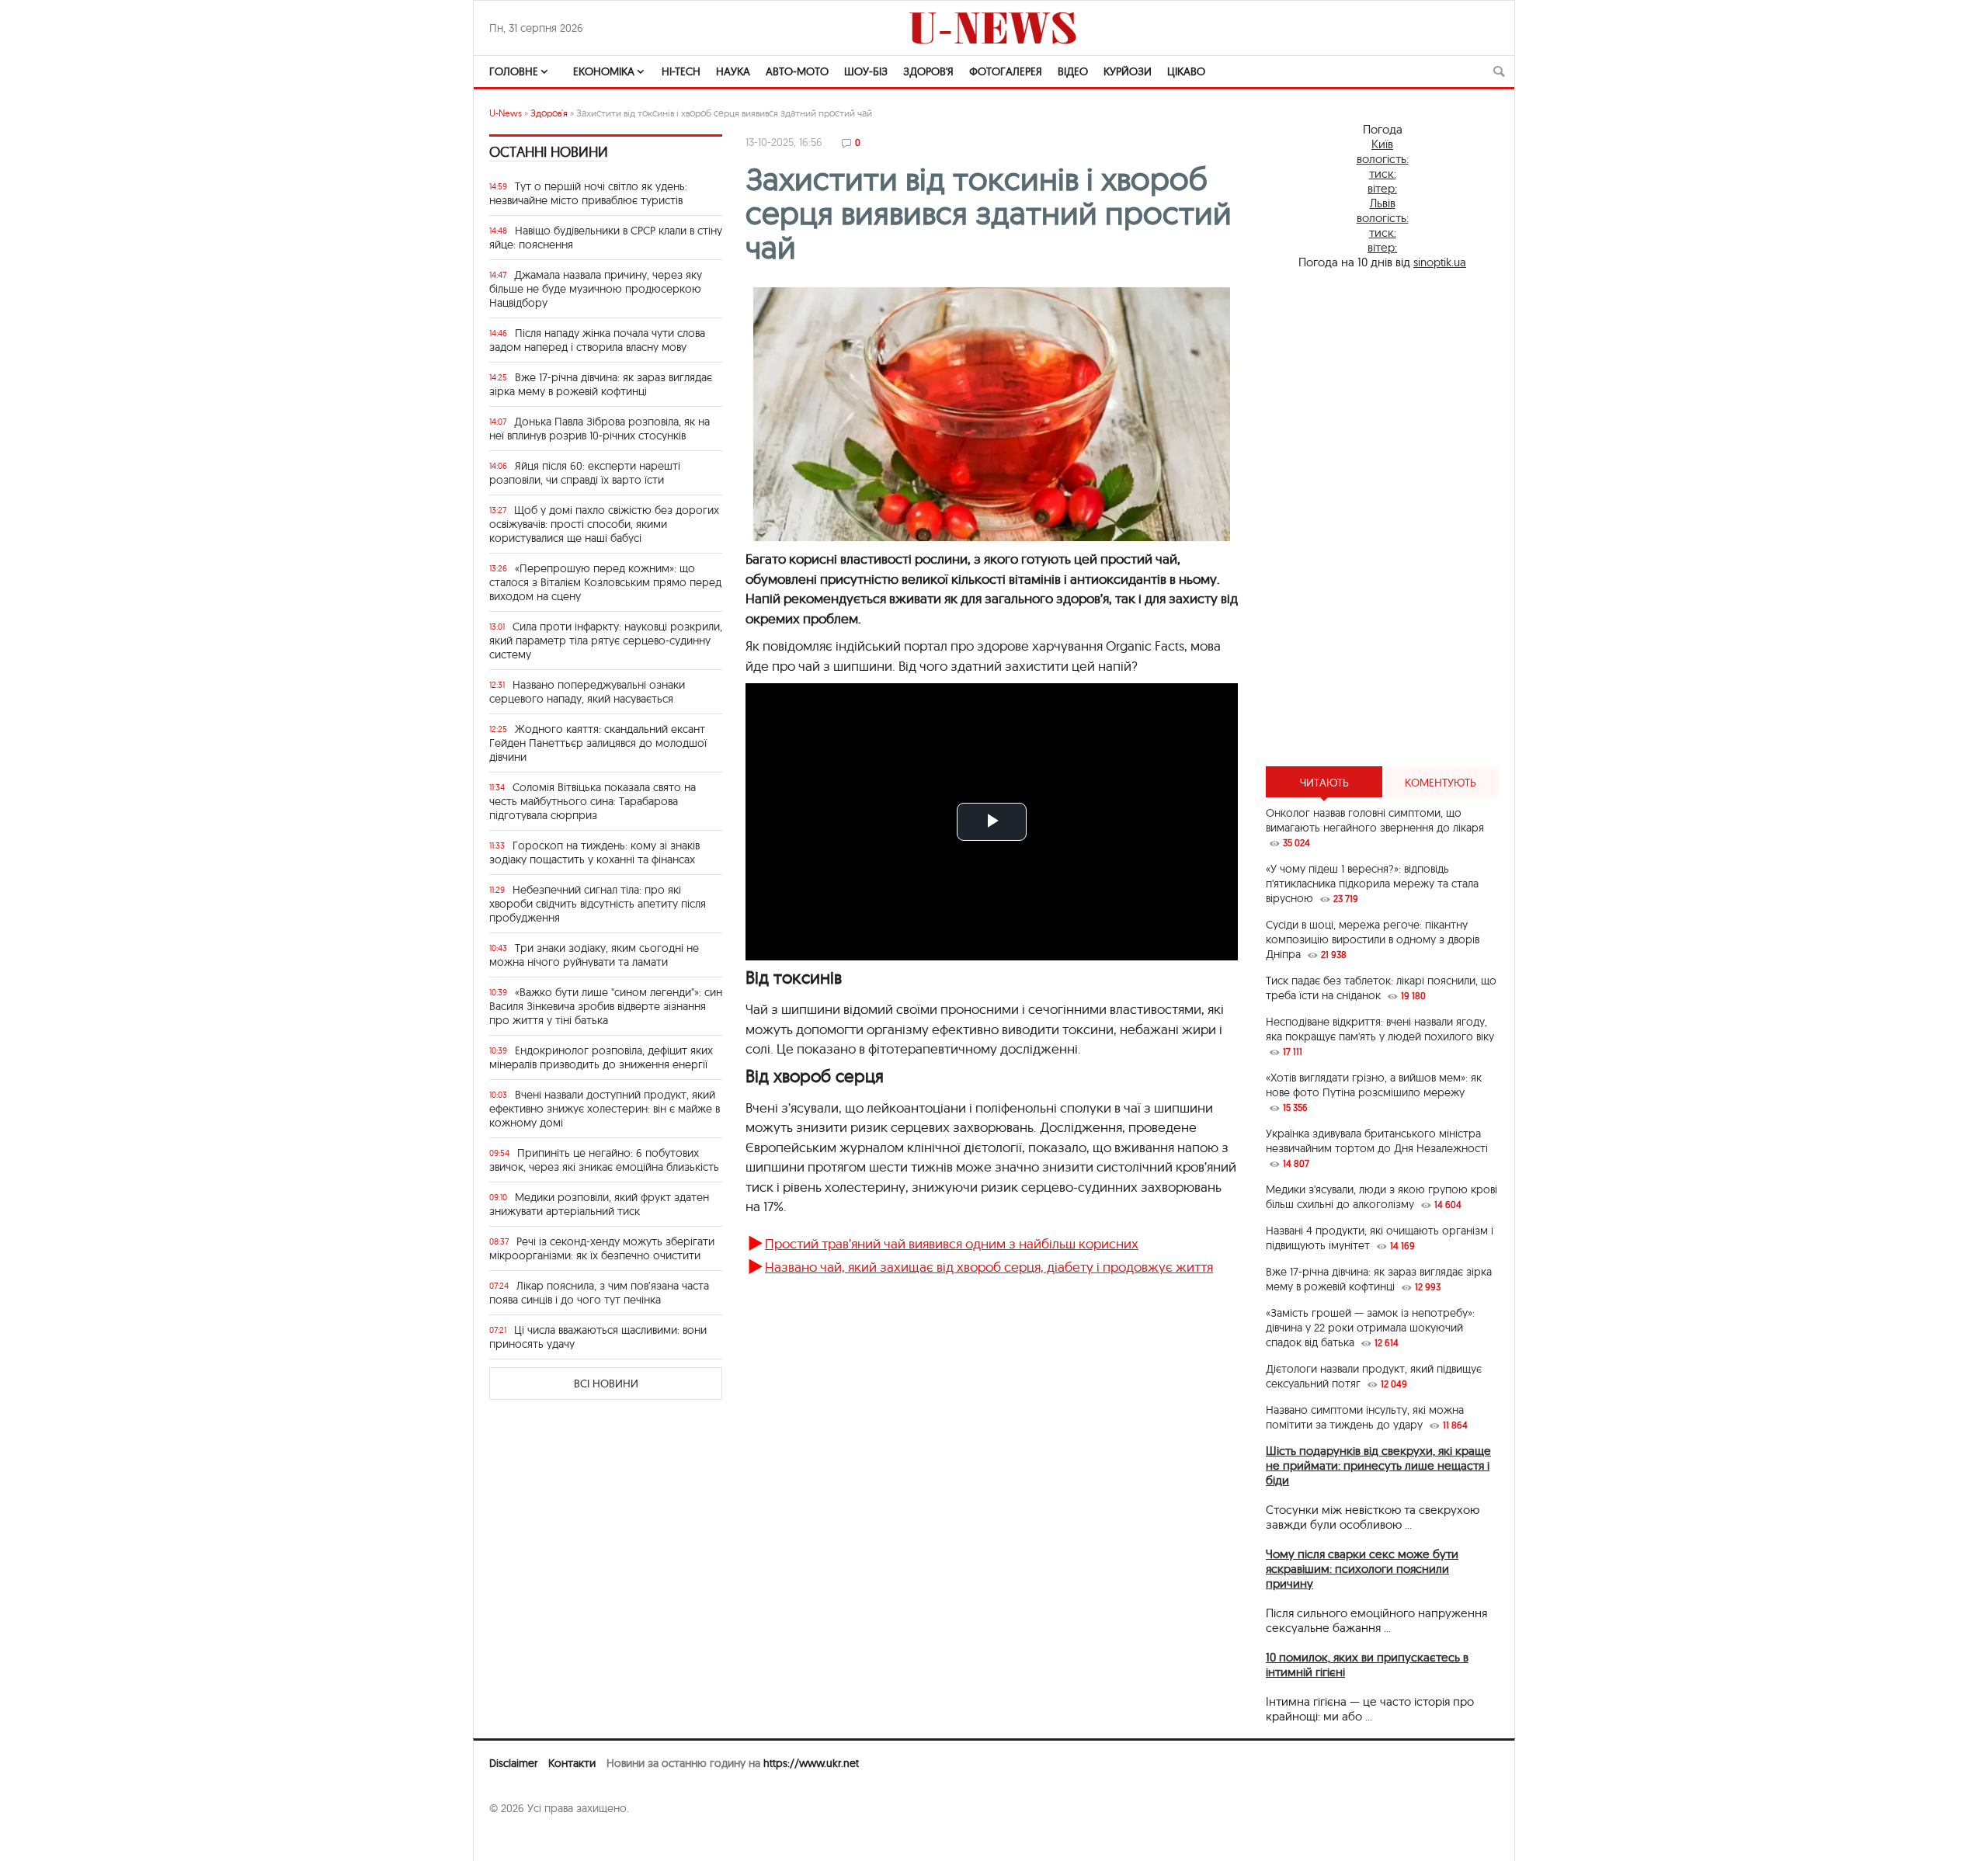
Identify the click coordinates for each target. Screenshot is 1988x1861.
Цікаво (1186, 71)
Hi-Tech (681, 71)
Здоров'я (928, 71)
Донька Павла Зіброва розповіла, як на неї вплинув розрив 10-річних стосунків (600, 429)
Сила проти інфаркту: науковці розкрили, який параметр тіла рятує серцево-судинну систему (606, 641)
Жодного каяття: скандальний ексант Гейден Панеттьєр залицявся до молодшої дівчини (598, 743)
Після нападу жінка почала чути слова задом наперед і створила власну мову (597, 340)
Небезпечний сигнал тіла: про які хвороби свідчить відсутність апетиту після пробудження (598, 904)
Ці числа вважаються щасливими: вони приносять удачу (598, 1337)
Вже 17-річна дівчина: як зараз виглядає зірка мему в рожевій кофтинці (601, 384)
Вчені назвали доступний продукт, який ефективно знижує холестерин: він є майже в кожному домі (605, 1109)
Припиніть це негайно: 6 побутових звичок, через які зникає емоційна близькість (604, 1160)
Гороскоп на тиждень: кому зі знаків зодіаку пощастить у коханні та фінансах (594, 852)
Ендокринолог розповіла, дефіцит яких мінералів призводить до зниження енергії (601, 1057)
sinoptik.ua (1440, 262)
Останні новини (549, 152)
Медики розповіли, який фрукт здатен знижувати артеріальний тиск (599, 1204)
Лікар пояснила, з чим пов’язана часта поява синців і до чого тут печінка (599, 1293)
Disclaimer (513, 1763)
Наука (733, 71)
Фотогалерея (1006, 71)
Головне (514, 71)
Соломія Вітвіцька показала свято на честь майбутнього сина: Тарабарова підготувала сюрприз (593, 801)
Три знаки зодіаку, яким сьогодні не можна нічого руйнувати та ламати (594, 955)
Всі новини (606, 1384)
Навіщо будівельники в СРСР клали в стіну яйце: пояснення (606, 238)
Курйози (1128, 71)
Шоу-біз (866, 71)
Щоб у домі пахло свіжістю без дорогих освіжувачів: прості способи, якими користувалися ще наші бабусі (604, 524)
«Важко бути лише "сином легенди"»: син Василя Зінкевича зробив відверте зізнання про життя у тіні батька (606, 1006)
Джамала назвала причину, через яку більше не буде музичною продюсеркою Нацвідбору (596, 289)
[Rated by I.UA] (523, 1838)
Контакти (572, 1763)
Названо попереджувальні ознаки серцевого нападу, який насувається (587, 692)
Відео (1073, 71)
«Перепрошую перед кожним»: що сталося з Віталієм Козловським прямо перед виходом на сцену (605, 582)
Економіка (604, 71)
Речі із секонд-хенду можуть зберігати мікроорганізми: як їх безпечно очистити (602, 1248)
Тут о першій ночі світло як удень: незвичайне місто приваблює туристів (588, 193)
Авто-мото (797, 71)
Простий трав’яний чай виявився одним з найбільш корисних (952, 1243)
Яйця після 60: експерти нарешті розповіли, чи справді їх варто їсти (585, 473)
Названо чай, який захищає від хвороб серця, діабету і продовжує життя (989, 1267)
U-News (506, 113)
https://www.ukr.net (811, 1763)
